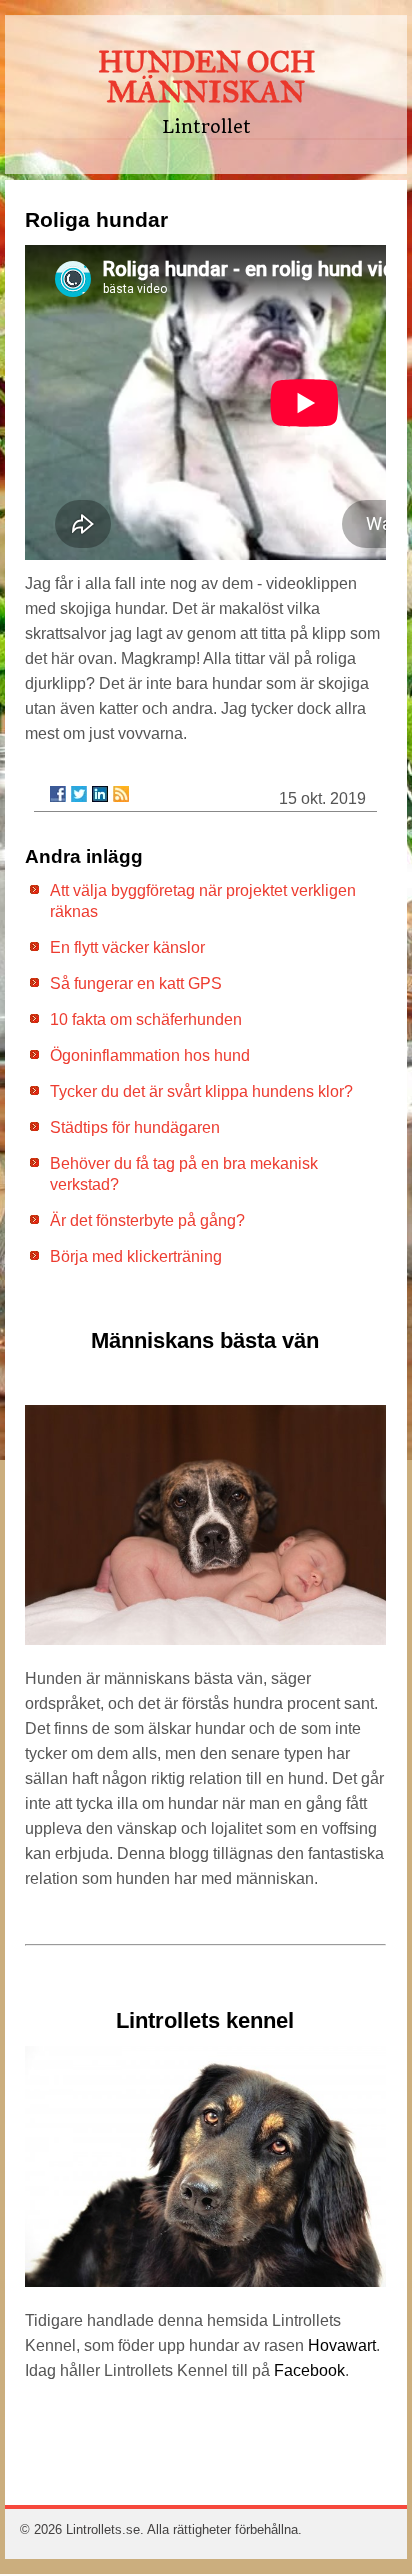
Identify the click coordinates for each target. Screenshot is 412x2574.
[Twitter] (79, 794)
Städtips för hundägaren (135, 1127)
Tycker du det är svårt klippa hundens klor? (201, 1091)
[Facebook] (58, 794)
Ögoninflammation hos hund (150, 1055)
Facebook (309, 2370)
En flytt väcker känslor (127, 947)
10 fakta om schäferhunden (146, 1019)
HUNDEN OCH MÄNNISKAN (206, 77)
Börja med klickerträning (136, 1256)
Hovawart (342, 2345)
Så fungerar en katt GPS (136, 983)
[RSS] (121, 794)
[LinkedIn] (100, 794)
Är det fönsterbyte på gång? (147, 1220)
